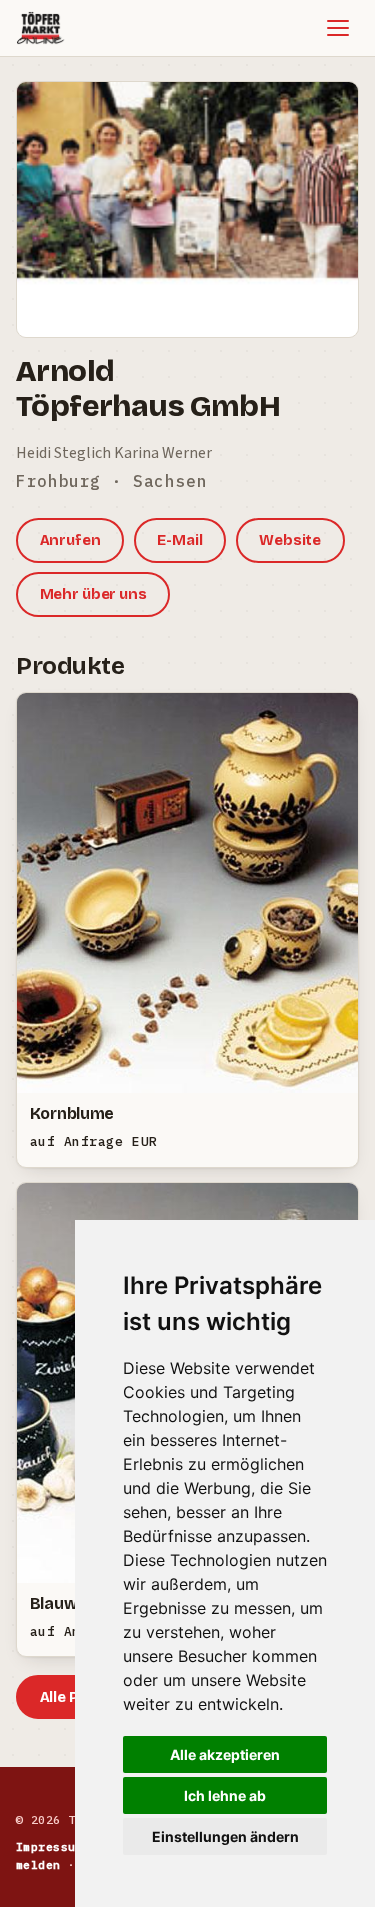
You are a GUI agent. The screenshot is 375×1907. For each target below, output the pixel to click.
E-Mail (179, 540)
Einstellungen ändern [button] (225, 1836)
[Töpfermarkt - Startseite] (40, 28)
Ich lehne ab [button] (225, 1795)
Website (290, 540)
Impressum (49, 1846)
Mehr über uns (93, 594)
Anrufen (70, 540)
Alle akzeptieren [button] (225, 1754)
